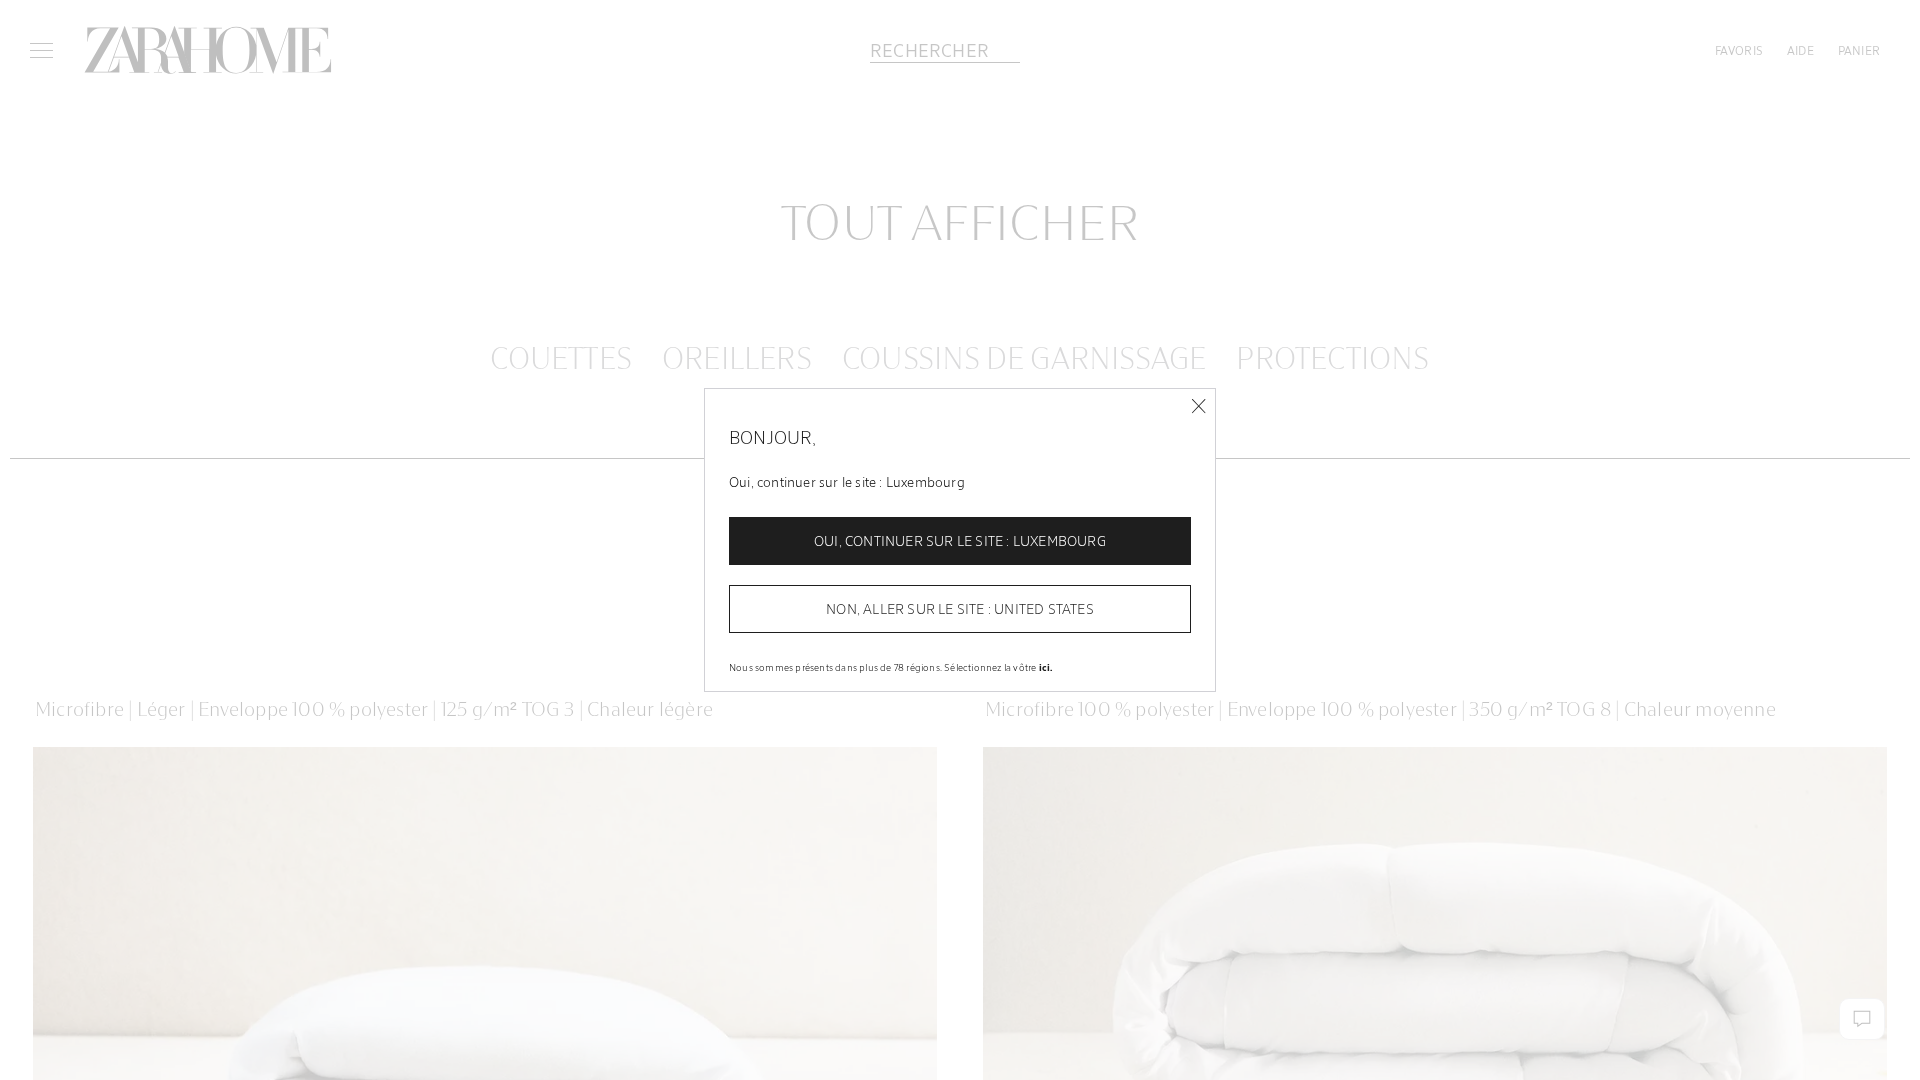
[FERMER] (1198, 406)
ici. (1046, 667)
